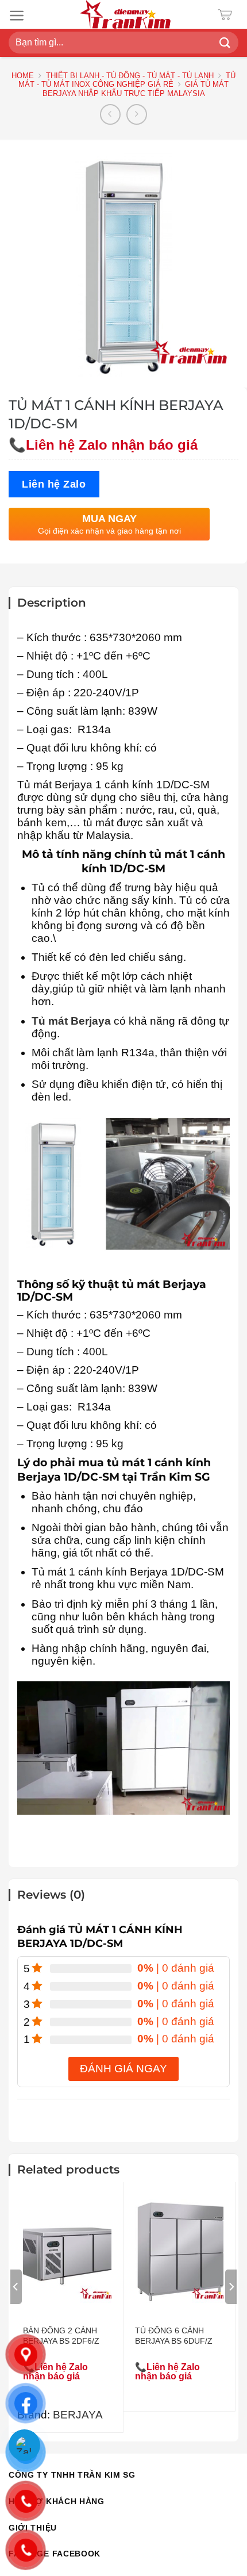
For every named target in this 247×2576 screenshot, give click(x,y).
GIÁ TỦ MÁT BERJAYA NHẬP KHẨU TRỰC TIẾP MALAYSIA (136, 89)
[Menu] (17, 16)
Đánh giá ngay (123, 2069)
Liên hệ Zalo (54, 484)
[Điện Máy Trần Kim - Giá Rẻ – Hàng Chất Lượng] (125, 14)
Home (23, 76)
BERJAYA (78, 2415)
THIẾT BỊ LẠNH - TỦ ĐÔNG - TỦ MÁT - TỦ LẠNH (130, 76)
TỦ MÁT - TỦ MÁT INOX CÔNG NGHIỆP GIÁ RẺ (127, 80)
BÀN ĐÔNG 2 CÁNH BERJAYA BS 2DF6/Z (61, 2336)
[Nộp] (225, 43)
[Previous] (16, 2287)
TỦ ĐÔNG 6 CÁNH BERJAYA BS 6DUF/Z (174, 2336)
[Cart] (228, 15)
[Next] (231, 2287)
